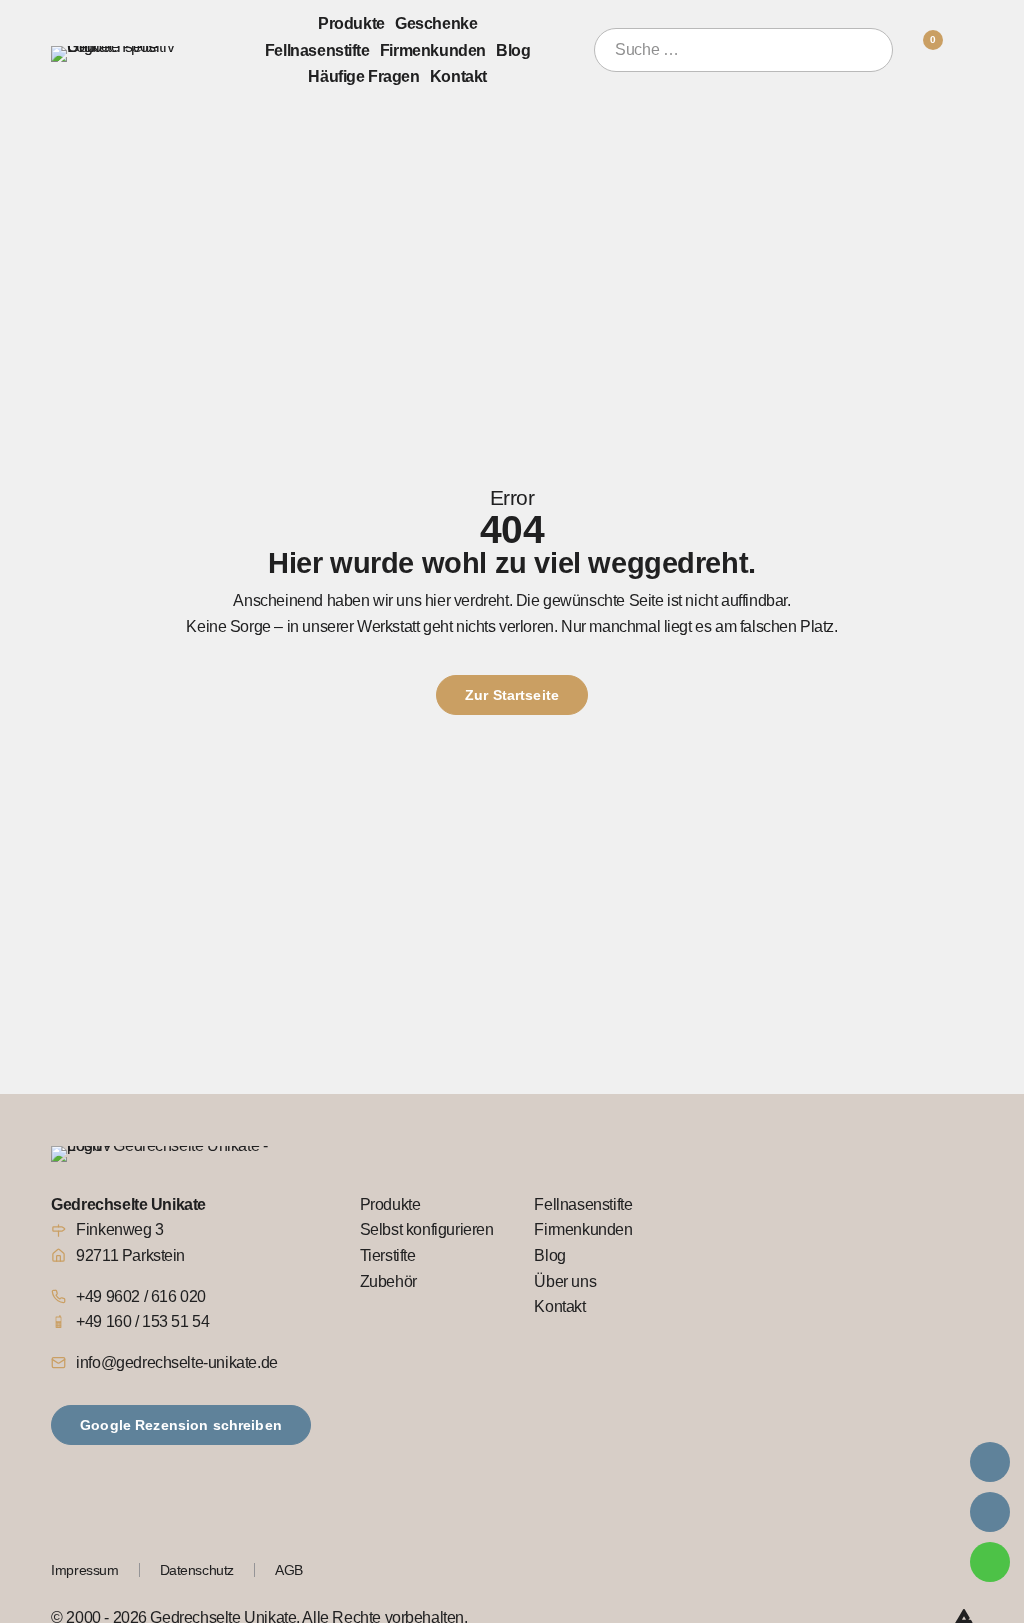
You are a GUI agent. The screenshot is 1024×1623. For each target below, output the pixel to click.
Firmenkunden (433, 50)
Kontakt (458, 76)
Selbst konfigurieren (427, 1229)
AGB (289, 1570)
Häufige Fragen (363, 76)
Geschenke (436, 23)
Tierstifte (388, 1255)
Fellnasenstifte (317, 50)
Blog (513, 50)
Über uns (565, 1281)
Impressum (84, 1570)
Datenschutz (197, 1570)
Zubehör (388, 1281)
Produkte (351, 23)
